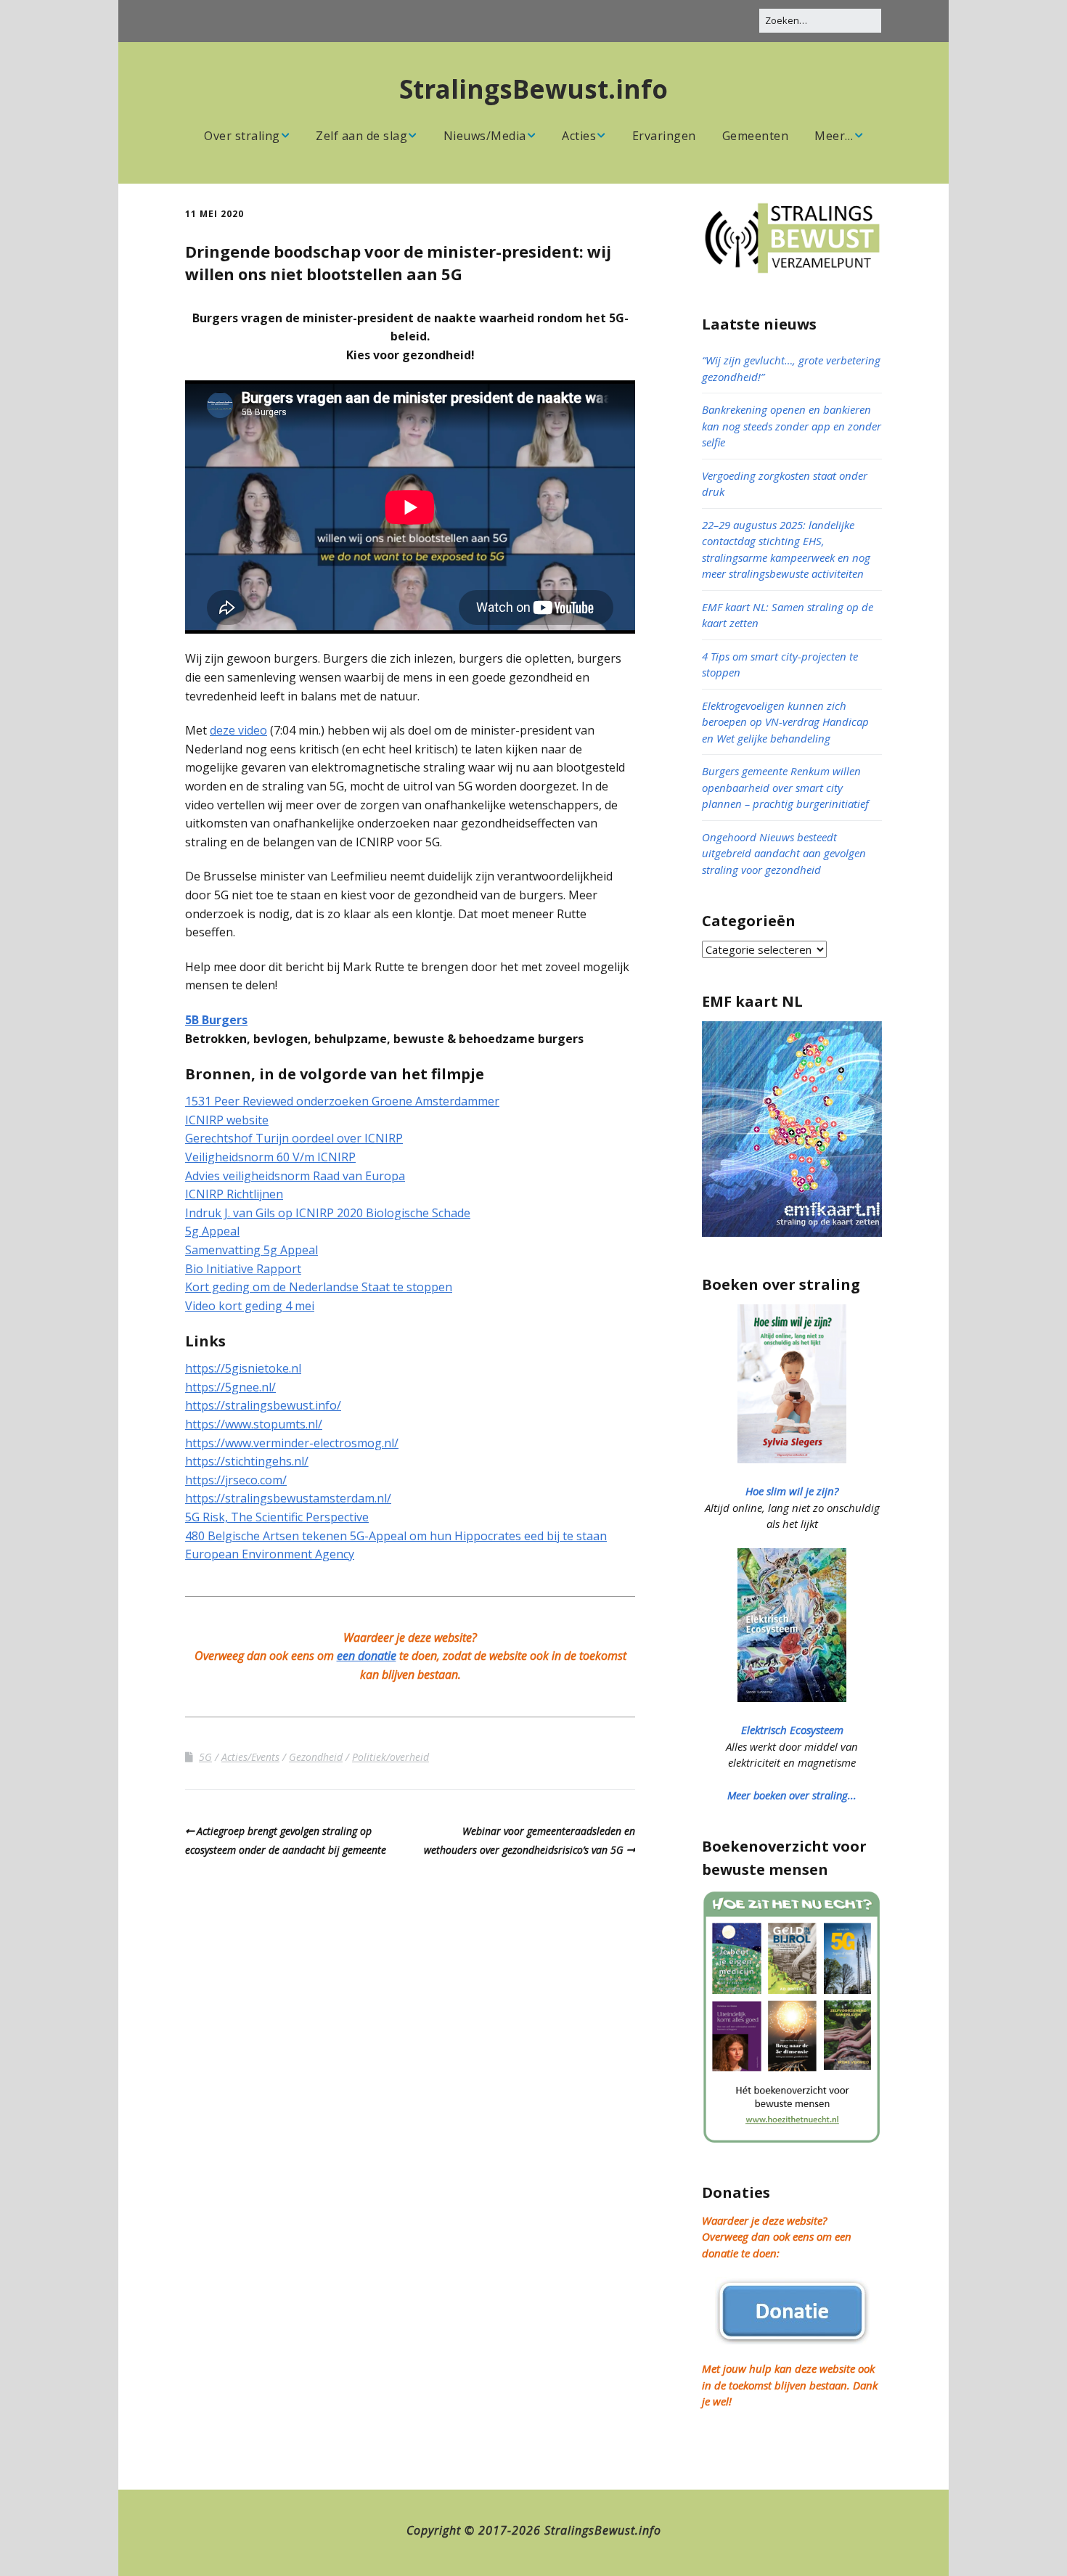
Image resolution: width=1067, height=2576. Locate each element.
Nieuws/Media (485, 136)
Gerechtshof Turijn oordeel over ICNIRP (294, 1138)
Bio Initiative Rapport (243, 1269)
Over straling (242, 136)
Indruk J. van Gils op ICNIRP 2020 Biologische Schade (328, 1213)
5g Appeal (212, 1231)
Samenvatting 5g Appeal (252, 1250)
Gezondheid (316, 1757)
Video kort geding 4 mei (250, 1306)
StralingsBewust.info (533, 89)
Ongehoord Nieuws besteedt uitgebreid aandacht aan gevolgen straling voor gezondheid (784, 853)
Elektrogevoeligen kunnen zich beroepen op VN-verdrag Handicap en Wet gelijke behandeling (785, 722)
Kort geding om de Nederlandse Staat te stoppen (319, 1287)
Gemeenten (756, 136)
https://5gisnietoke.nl (243, 1368)
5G (205, 1757)
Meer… (834, 136)
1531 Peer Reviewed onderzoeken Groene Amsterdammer (342, 1101)
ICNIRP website (227, 1120)
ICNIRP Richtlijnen (234, 1194)
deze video (238, 730)
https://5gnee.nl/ (230, 1387)
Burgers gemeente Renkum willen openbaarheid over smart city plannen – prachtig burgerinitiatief (785, 787)
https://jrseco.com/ (236, 1480)
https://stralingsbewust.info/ (263, 1405)
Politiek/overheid (391, 1757)
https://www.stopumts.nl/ (254, 1424)
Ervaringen (664, 136)
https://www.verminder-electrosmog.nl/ (292, 1443)
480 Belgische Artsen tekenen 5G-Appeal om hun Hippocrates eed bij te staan (396, 1536)
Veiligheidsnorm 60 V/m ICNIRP (270, 1157)
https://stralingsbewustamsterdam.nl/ (288, 1498)
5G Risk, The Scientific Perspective (277, 1517)
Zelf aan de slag (361, 136)
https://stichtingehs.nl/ (247, 1461)
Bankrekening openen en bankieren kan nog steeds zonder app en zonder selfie (792, 426)
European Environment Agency (270, 1554)
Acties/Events (250, 1757)
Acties (579, 136)
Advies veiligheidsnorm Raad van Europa (295, 1176)
